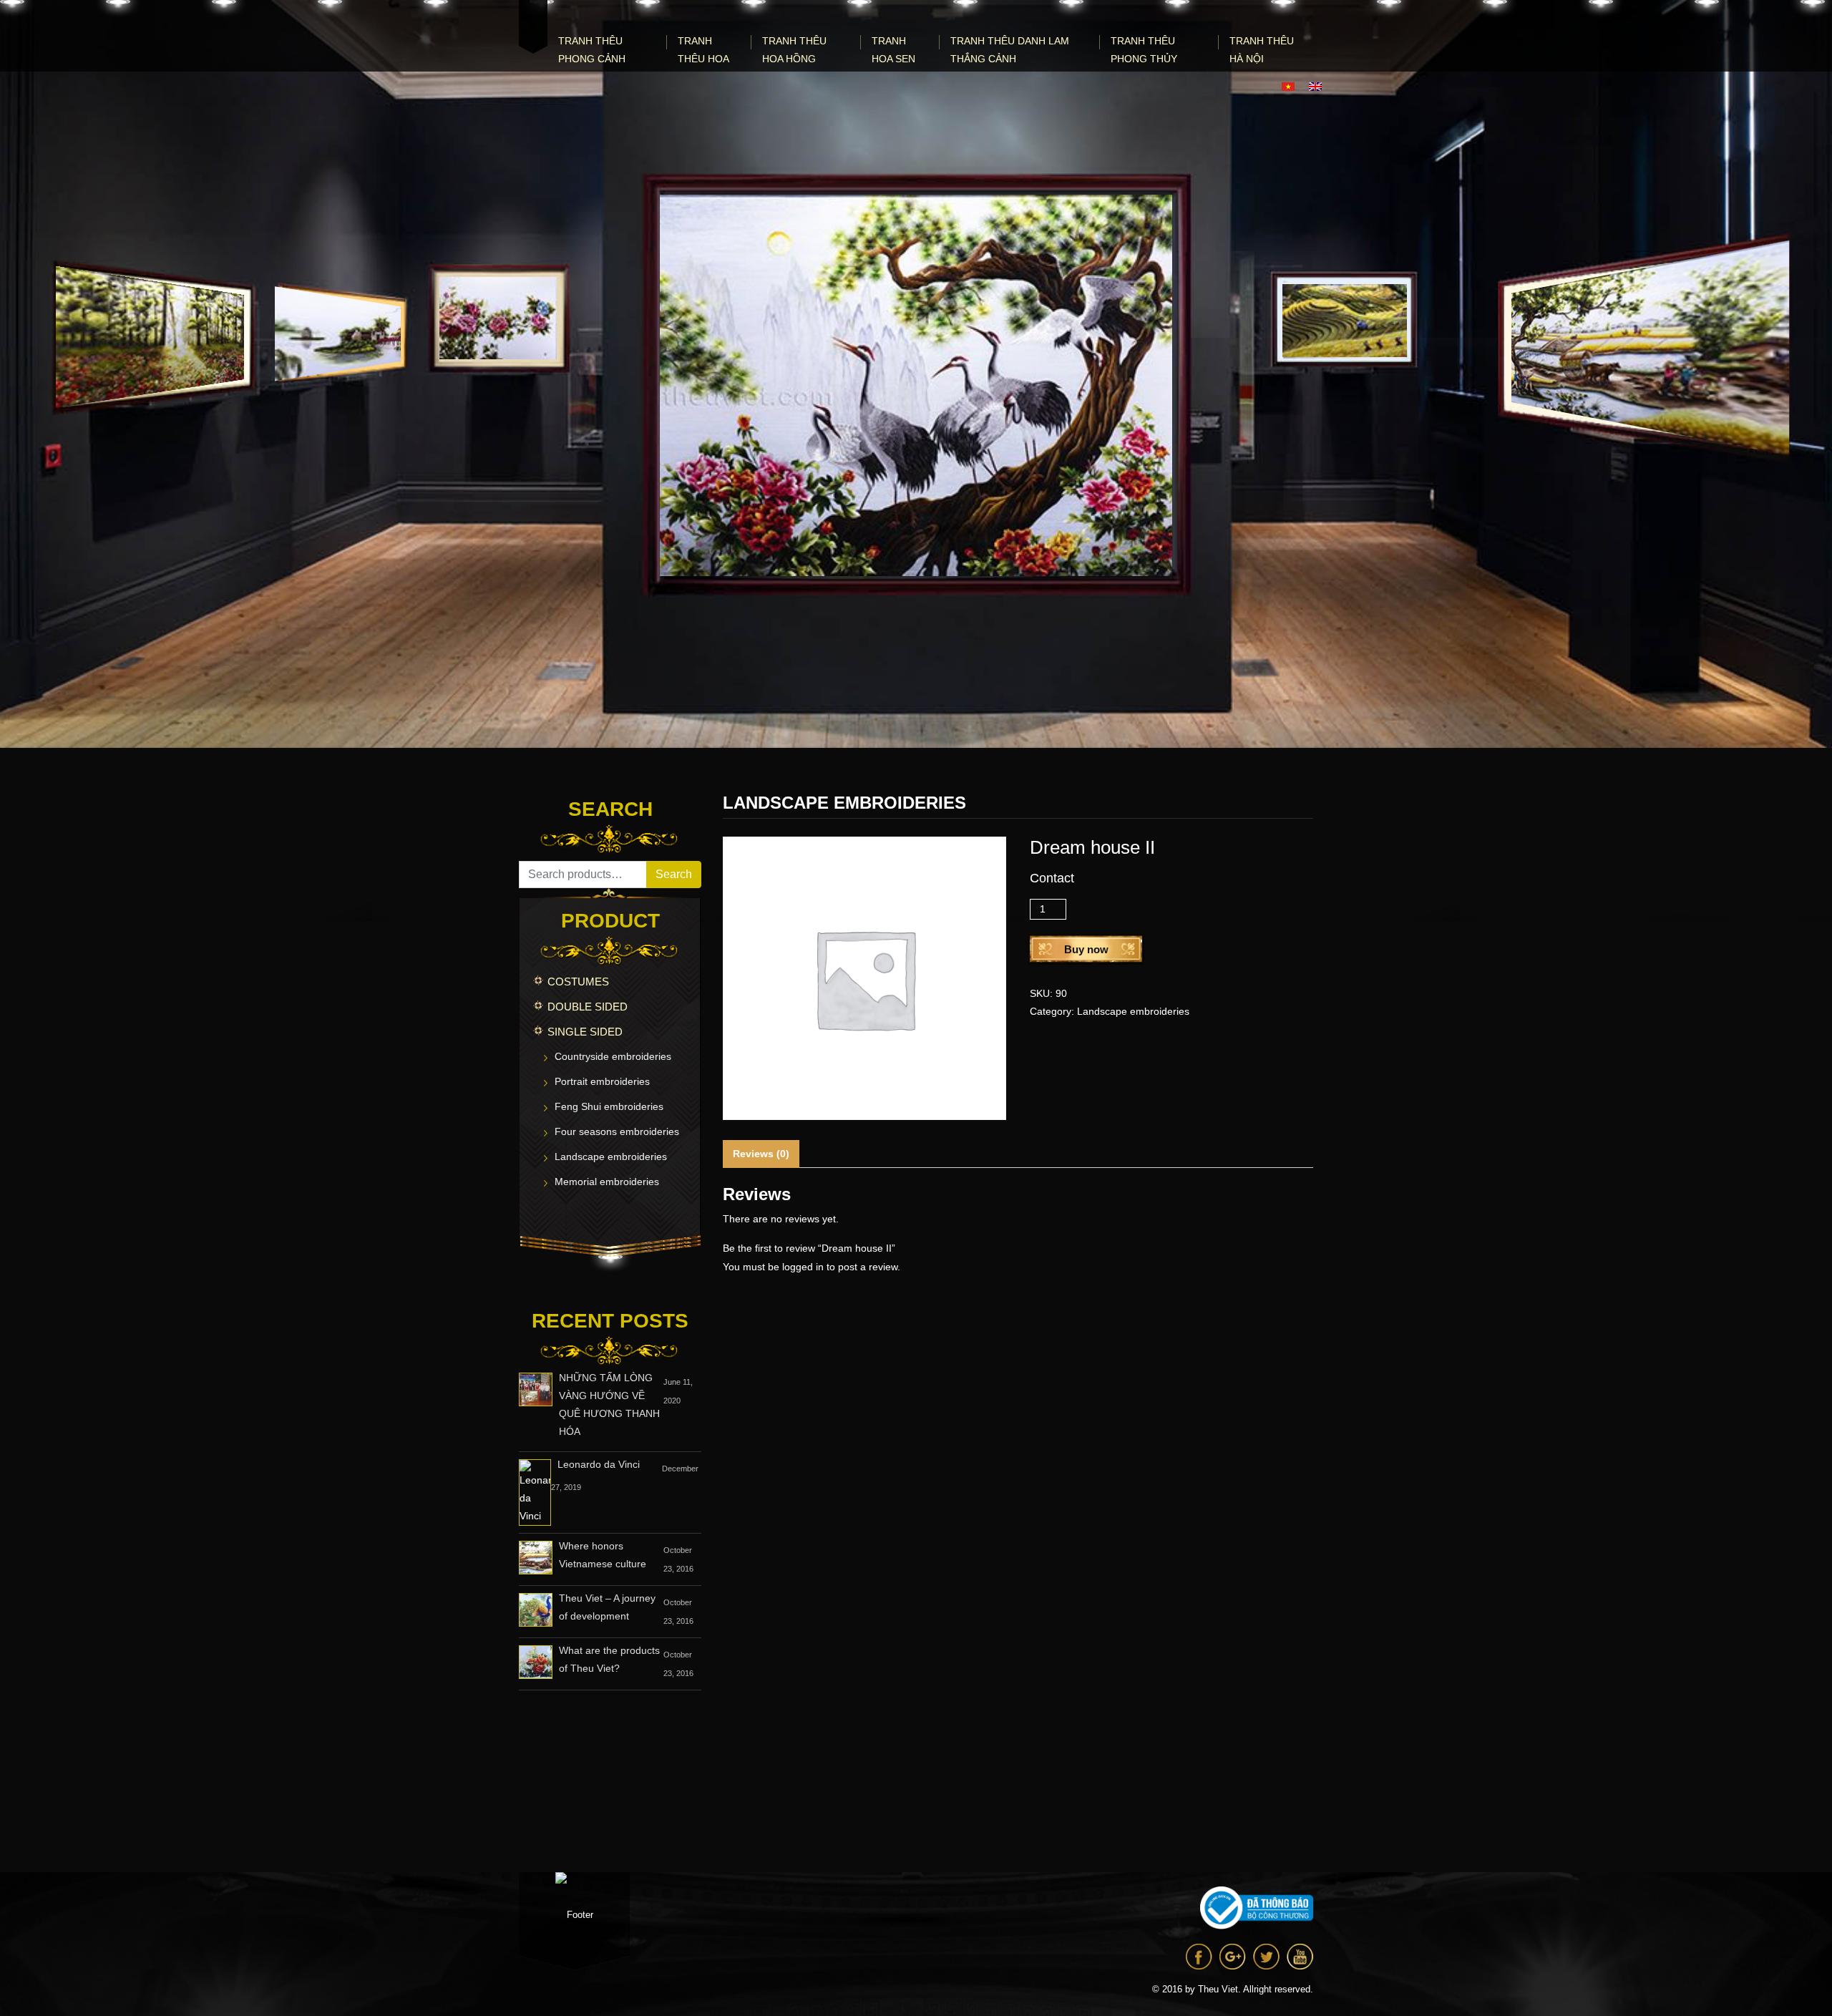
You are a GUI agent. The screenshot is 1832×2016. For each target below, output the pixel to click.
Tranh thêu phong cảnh (592, 50)
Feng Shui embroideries (609, 1106)
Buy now (1086, 949)
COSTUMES (578, 982)
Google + (1233, 1957)
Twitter (1266, 1957)
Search (674, 874)
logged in (803, 1267)
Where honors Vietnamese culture (603, 1555)
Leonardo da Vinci (599, 1464)
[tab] (761, 1154)
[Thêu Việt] (533, 27)
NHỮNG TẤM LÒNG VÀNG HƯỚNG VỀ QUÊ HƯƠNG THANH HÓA (609, 1404)
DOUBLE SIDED (588, 1007)
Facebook (1199, 1957)
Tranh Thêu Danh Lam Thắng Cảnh (1010, 50)
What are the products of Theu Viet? (609, 1659)
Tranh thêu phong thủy (1144, 50)
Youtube (1300, 1957)
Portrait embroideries (602, 1081)
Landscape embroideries (611, 1156)
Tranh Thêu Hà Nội (1262, 50)
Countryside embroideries (613, 1056)
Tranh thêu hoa (703, 50)
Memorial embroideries (607, 1182)
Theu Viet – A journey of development (607, 1607)
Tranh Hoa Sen (893, 50)
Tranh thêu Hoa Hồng (794, 50)
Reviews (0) (761, 1154)
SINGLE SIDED (585, 1032)
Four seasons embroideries (617, 1131)
